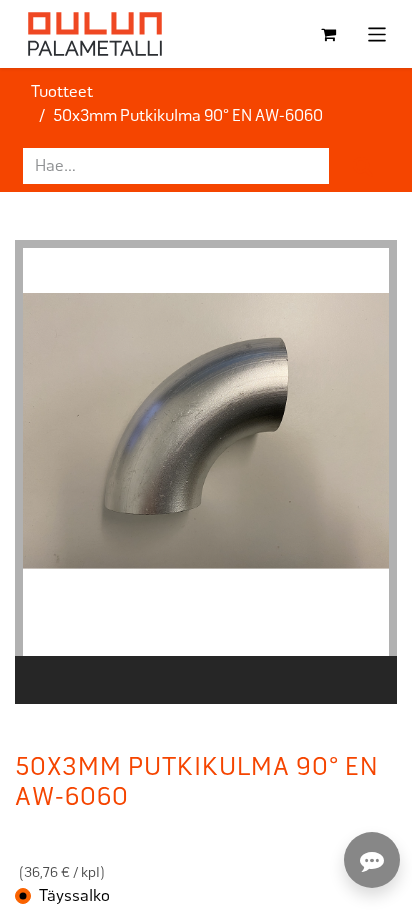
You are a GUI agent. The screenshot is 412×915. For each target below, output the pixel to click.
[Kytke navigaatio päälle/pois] (377, 33)
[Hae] (363, 166)
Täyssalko (74, 895)
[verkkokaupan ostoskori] (329, 34)
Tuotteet (62, 91)
